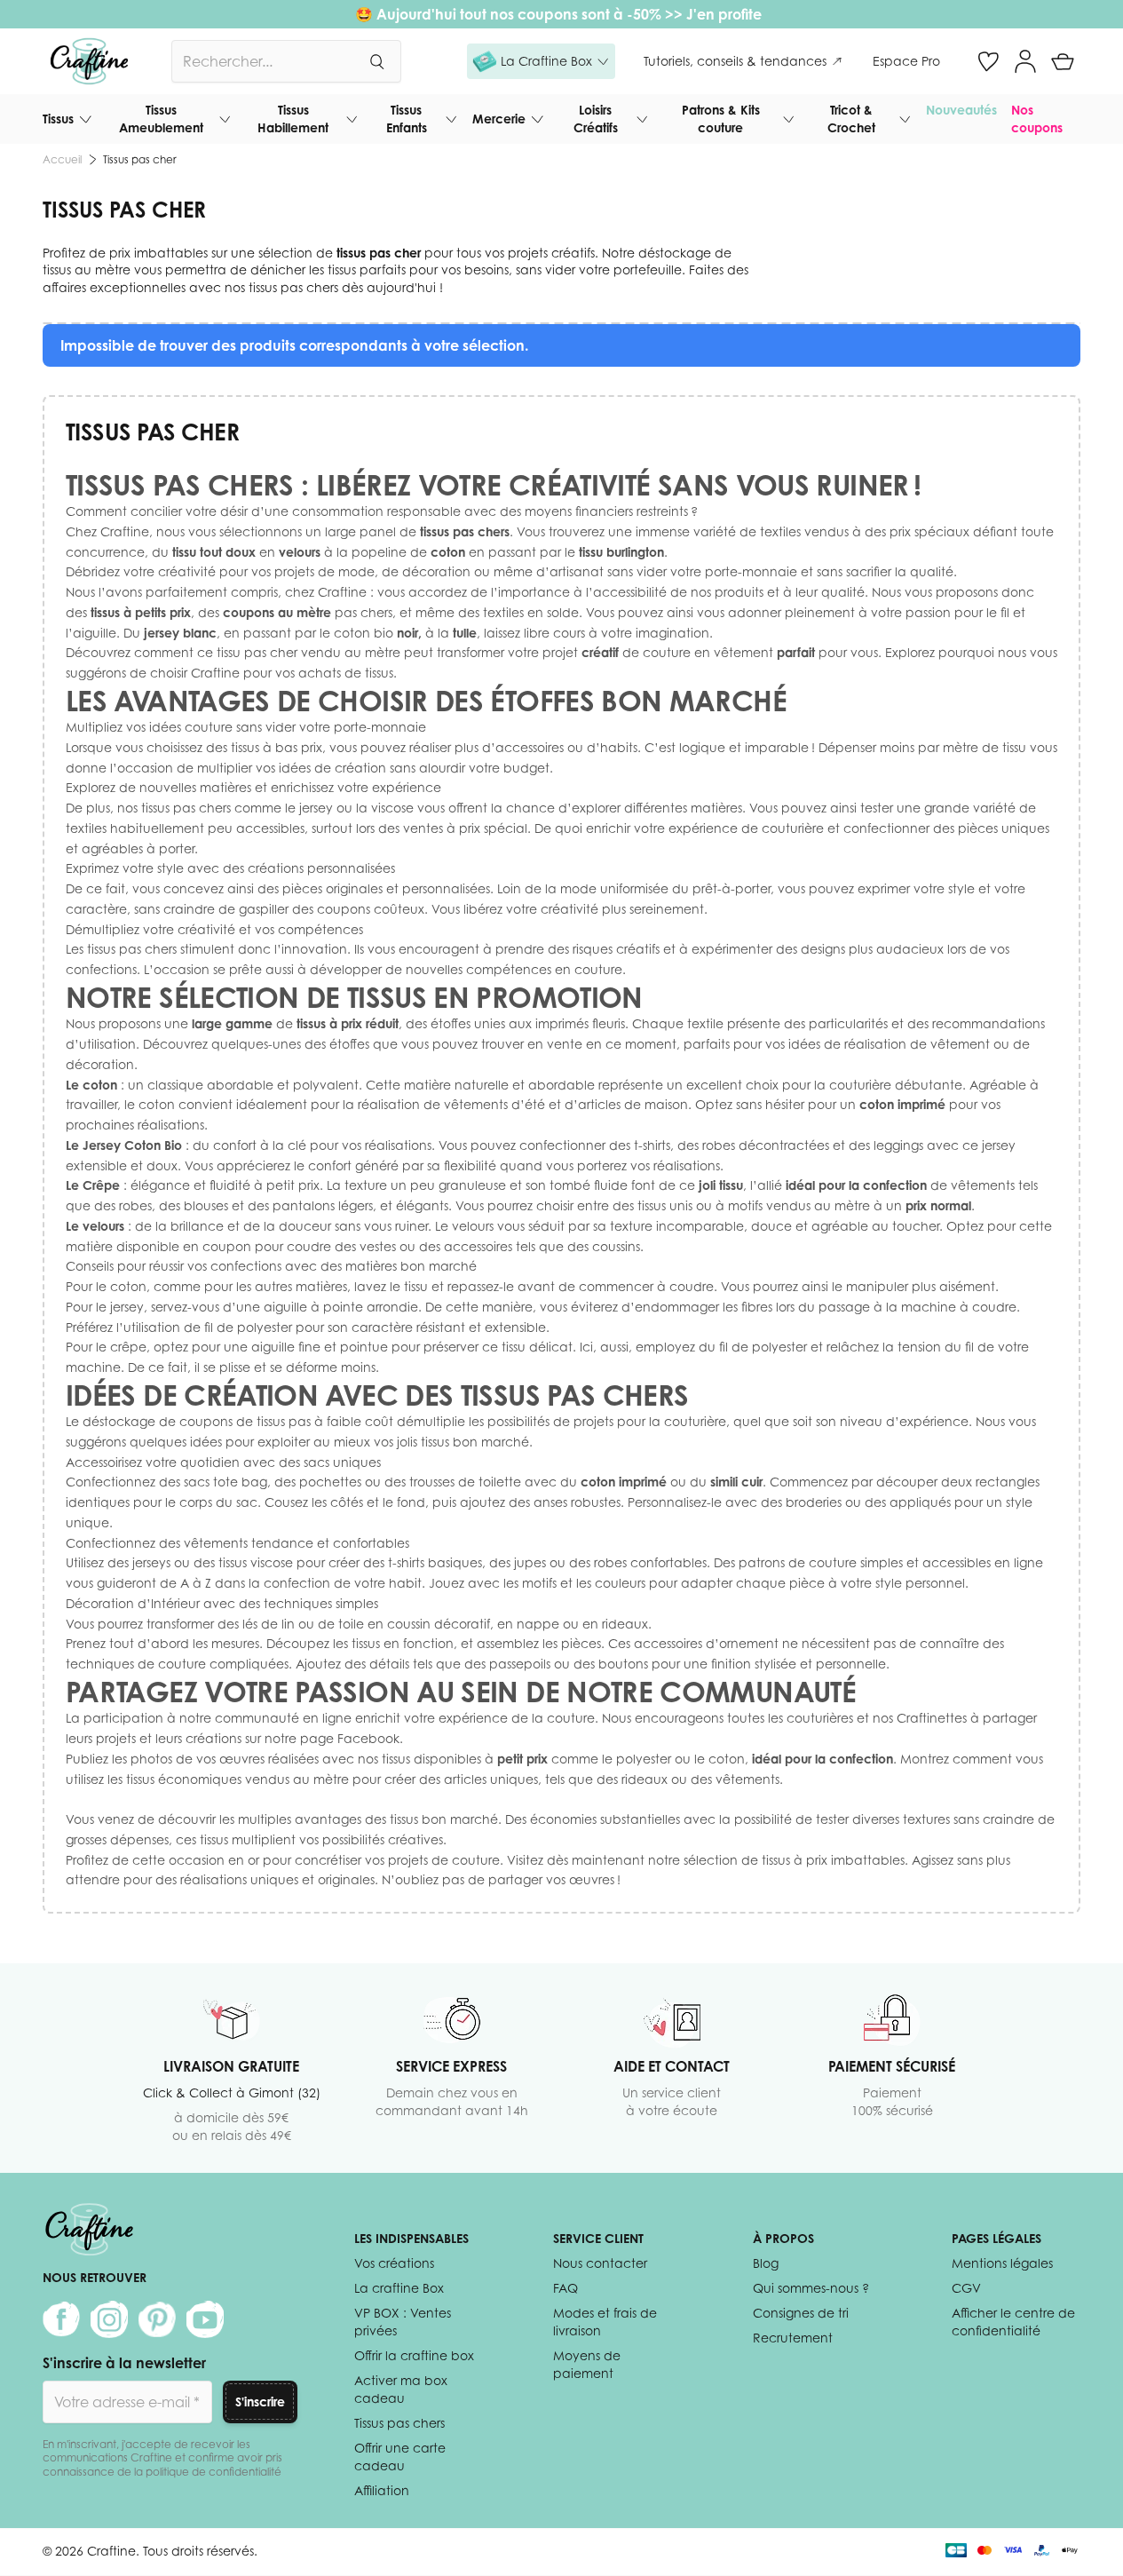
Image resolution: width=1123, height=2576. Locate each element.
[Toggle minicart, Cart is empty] (1063, 61)
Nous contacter (600, 2263)
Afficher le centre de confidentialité (1013, 2322)
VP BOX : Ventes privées (403, 2322)
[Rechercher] (376, 61)
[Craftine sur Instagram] (109, 2319)
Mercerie (499, 119)
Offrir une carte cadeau (400, 2457)
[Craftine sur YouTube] (205, 2319)
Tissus (58, 119)
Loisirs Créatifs (596, 119)
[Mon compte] (1025, 61)
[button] (541, 61)
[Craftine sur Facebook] (61, 2319)
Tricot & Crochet (851, 119)
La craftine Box (399, 2288)
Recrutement (793, 2338)
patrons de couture (798, 1562)
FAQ (565, 2288)
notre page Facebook (332, 1738)
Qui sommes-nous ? (811, 2288)
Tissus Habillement (293, 119)
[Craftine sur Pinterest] (157, 2319)
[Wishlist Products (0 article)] (988, 61)
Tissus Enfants (407, 119)
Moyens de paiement (587, 2364)
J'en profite (726, 14)
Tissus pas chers (399, 2423)
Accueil (62, 159)
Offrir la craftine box (414, 2355)
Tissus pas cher (140, 159)
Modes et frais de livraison (605, 2322)
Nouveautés (961, 110)
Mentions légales (1002, 2263)
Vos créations (394, 2263)
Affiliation (382, 2490)
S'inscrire (260, 2402)
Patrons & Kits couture (721, 119)
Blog (766, 2263)
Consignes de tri (801, 2313)
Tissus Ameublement (161, 119)
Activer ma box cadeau (401, 2389)
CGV (966, 2288)
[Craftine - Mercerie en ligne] (89, 61)
